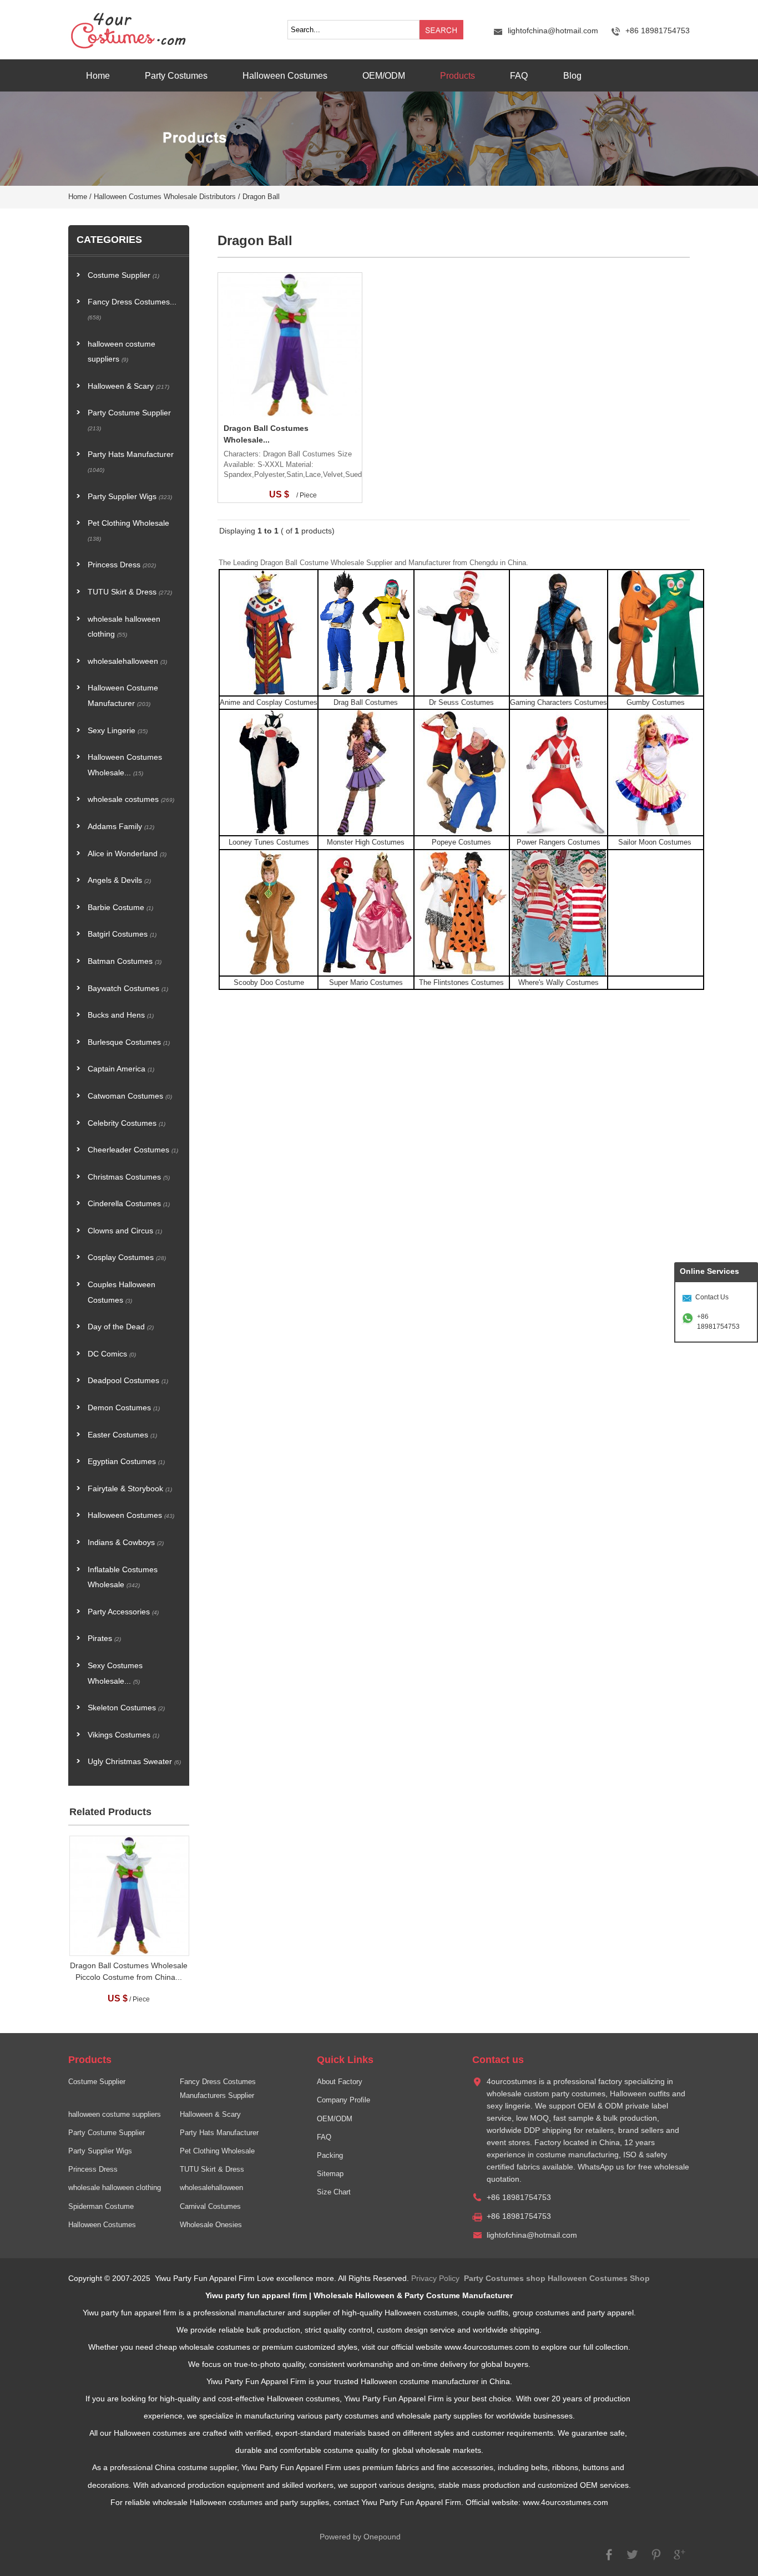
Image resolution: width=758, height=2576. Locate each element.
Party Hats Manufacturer (131, 462)
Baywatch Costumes (128, 989)
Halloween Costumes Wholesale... (125, 765)
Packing (330, 2156)
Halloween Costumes (285, 75)
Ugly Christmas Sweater (134, 1762)
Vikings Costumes (123, 1735)
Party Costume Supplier (129, 420)
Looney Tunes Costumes (269, 842)
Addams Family (121, 827)
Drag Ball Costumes (366, 703)
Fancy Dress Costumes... (132, 309)
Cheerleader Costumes (133, 1150)
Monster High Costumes (366, 842)
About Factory (340, 2082)
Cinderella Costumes (129, 1204)
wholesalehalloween (127, 661)
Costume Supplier (123, 275)
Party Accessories (123, 1612)
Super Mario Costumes (366, 983)
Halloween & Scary (128, 386)
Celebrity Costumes (127, 1123)
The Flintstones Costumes (461, 983)
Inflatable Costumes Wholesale (123, 1577)
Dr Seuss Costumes (461, 703)
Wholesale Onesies (211, 2225)
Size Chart (334, 2192)
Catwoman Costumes (130, 1096)
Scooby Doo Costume (269, 983)
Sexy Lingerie (118, 731)
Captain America (121, 1069)
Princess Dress (122, 565)
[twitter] (633, 2560)
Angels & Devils (119, 880)
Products (458, 75)
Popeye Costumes (461, 842)
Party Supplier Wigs (130, 497)
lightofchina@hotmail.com (553, 31)
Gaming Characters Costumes (559, 703)
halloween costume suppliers (122, 352)
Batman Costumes (125, 961)
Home (98, 75)
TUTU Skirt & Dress (130, 592)
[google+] (679, 2560)
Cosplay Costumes (127, 1257)
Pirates (104, 1638)
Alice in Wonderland (127, 854)
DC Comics (112, 1354)
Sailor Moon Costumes (656, 842)
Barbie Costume (120, 908)
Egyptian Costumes (126, 1462)
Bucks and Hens (121, 1015)
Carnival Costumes (210, 2207)
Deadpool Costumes (128, 1381)
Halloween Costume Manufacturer (123, 696)
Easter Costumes (122, 1435)
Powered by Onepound (360, 2537)
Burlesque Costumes (129, 1042)
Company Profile (343, 2100)
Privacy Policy (435, 2278)
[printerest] (656, 2560)
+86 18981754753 (718, 1322)
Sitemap (330, 2174)
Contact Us (712, 1297)
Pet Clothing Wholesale (128, 530)
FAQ (519, 75)
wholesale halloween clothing (124, 627)
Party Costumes (176, 75)
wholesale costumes (131, 799)
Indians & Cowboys (126, 1543)
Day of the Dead (121, 1327)
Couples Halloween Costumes (122, 1292)
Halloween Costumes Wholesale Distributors (165, 197)
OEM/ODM (384, 75)
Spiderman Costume (101, 2207)
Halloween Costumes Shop (599, 2278)
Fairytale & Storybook (130, 1489)
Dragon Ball (261, 197)
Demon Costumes (124, 1408)
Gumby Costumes (656, 703)
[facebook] (609, 2560)
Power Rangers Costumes (559, 842)
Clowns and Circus (125, 1231)
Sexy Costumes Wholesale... (115, 1673)
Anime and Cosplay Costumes (269, 703)
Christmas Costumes (129, 1177)
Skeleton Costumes (126, 1708)
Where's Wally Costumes (559, 983)
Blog (572, 75)
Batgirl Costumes (122, 934)
